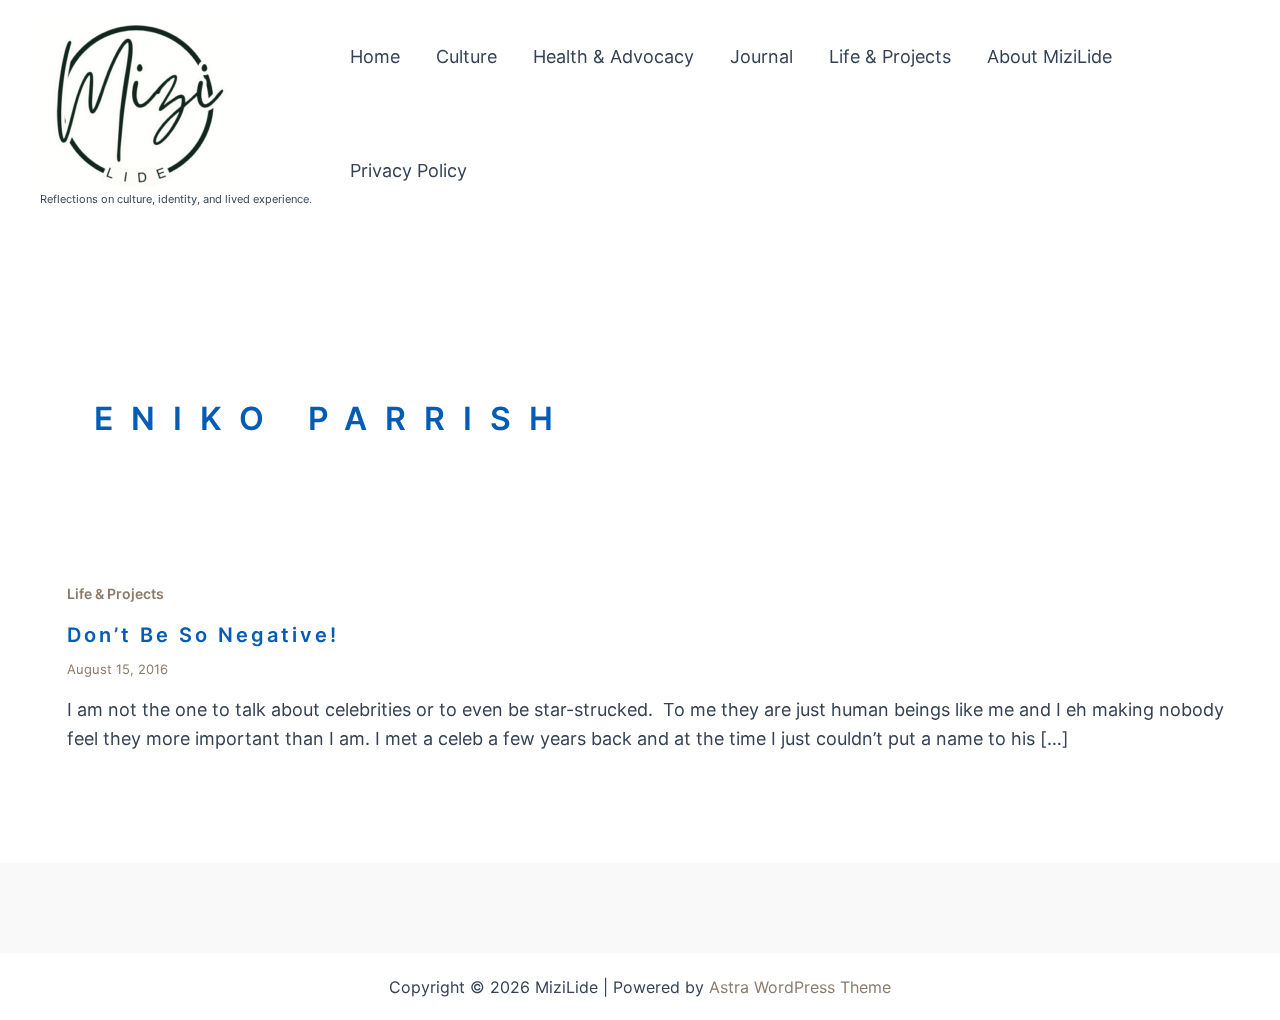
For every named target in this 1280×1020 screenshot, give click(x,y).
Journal (761, 56)
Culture (466, 56)
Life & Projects (890, 56)
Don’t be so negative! (203, 635)
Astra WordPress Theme (800, 987)
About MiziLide (1049, 56)
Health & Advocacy (613, 56)
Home (375, 56)
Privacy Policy (408, 170)
